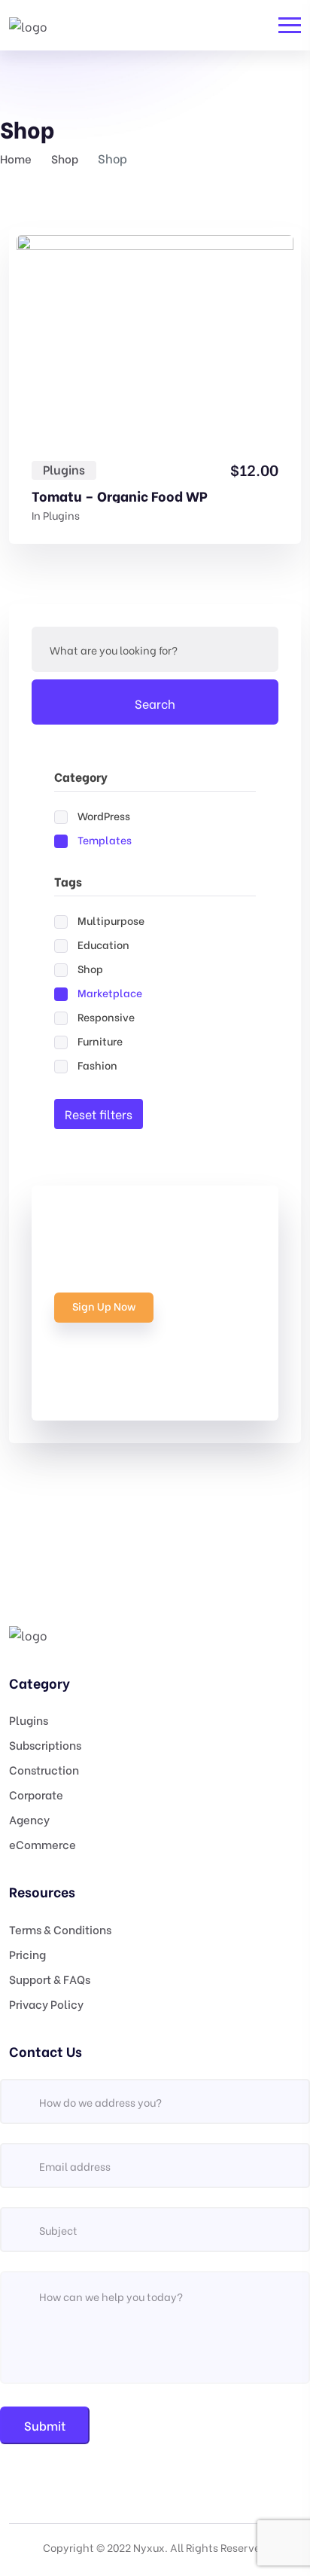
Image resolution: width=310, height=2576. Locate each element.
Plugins (64, 469)
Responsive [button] (106, 1016)
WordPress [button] (104, 815)
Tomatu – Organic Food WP (120, 496)
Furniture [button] (100, 1041)
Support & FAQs (50, 1979)
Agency (29, 1819)
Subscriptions (45, 1744)
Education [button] (103, 944)
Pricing (27, 1954)
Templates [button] (105, 839)
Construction (44, 1769)
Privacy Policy (46, 2004)
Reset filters (99, 1114)
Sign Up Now (104, 1306)
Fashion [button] (97, 1065)
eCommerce (43, 1844)
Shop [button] (90, 968)
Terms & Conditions (60, 1929)
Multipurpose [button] (111, 920)
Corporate (36, 1794)
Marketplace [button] (110, 992)
